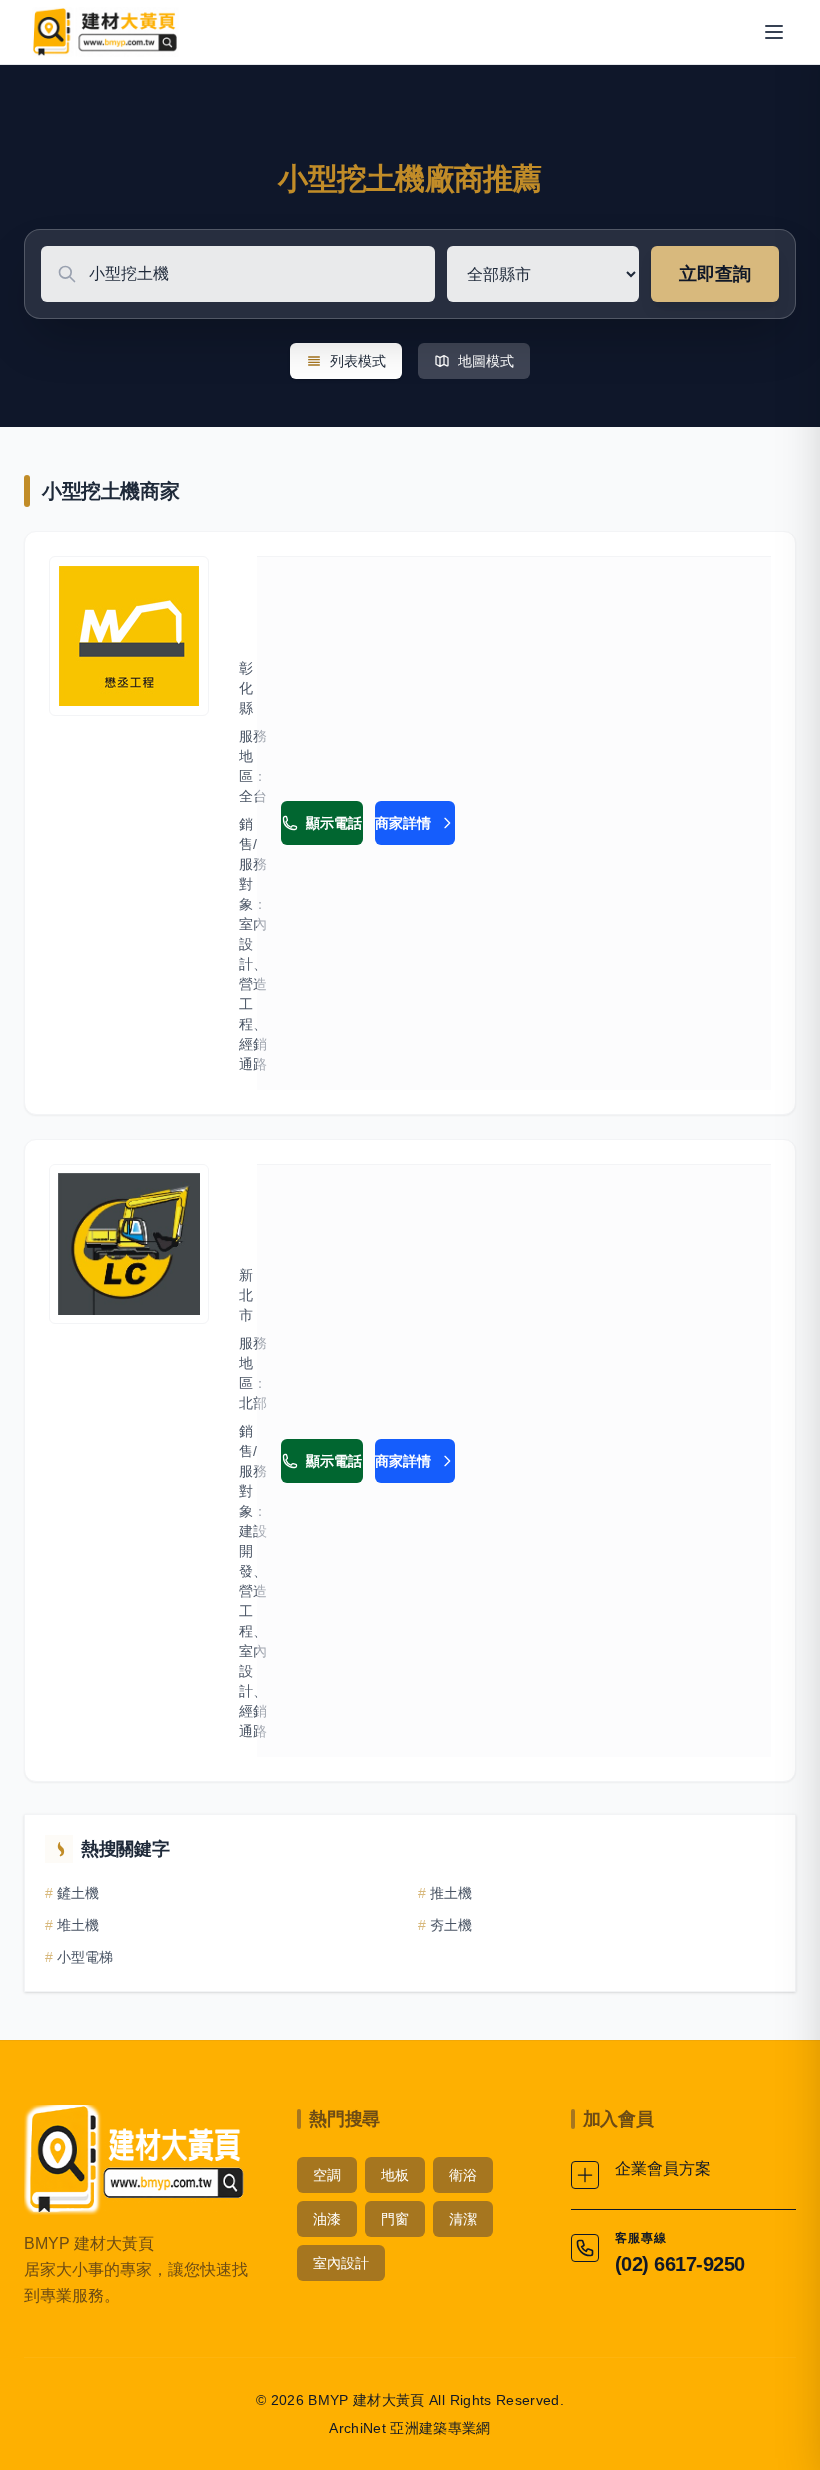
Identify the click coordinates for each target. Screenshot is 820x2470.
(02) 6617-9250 (680, 2264)
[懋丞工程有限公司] (129, 636)
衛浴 (463, 2175)
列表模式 (358, 361)
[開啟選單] (774, 32)
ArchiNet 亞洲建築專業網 (410, 2428)
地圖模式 (486, 361)
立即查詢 (715, 274)
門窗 (395, 2219)
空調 (327, 2175)
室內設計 (341, 2263)
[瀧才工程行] (129, 1244)
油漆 (327, 2219)
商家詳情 (403, 823)
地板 (395, 2175)
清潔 (463, 2219)
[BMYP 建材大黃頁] (103, 32)
